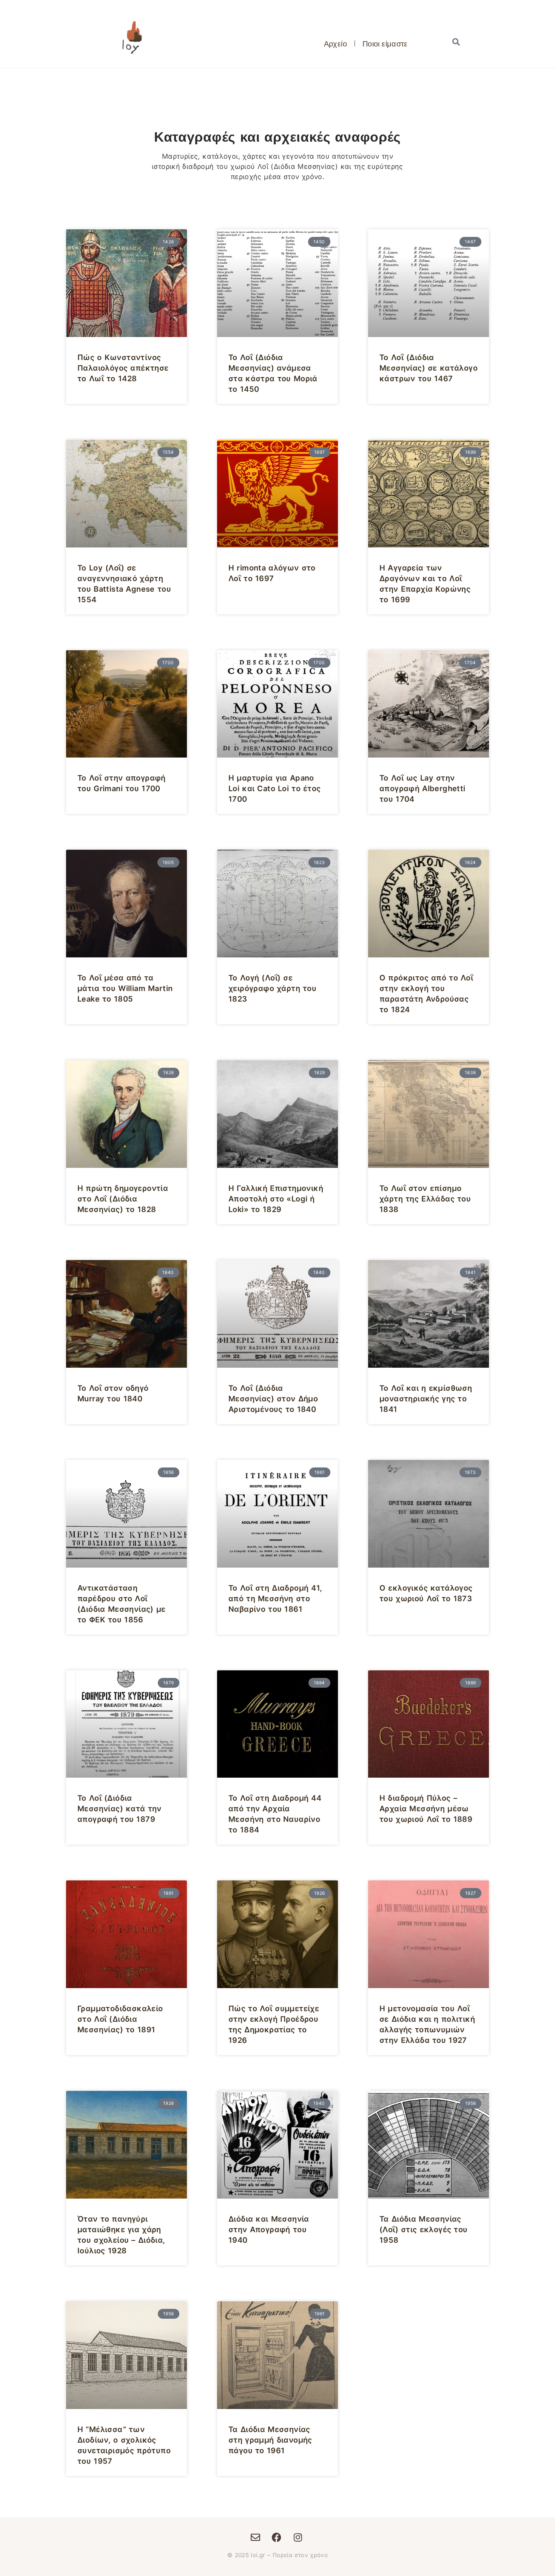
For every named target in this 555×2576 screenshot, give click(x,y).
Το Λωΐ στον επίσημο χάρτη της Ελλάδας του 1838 (425, 1199)
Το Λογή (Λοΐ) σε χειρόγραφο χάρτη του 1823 (272, 988)
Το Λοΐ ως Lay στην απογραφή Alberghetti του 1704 (422, 789)
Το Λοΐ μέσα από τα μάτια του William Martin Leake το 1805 (125, 988)
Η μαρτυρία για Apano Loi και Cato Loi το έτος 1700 (275, 789)
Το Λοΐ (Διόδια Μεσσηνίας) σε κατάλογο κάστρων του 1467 (429, 368)
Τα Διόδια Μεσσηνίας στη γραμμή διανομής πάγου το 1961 (270, 2440)
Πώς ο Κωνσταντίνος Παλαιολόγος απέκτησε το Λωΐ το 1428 (123, 368)
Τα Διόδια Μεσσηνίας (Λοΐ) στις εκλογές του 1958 (424, 2230)
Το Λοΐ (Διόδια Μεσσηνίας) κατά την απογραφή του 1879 (119, 1809)
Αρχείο (335, 43)
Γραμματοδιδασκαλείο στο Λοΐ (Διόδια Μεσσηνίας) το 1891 (120, 2019)
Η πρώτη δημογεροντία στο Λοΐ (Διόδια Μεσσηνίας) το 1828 (123, 1199)
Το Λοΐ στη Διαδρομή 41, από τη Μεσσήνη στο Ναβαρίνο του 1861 (275, 1599)
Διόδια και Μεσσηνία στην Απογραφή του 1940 (269, 2230)
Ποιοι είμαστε (385, 43)
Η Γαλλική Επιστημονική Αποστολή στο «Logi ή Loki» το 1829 (276, 1199)
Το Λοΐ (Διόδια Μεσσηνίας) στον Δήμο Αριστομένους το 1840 (273, 1399)
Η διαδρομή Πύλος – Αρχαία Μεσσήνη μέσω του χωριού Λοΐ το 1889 (426, 1809)
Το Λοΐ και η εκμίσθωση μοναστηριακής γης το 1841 (426, 1399)
